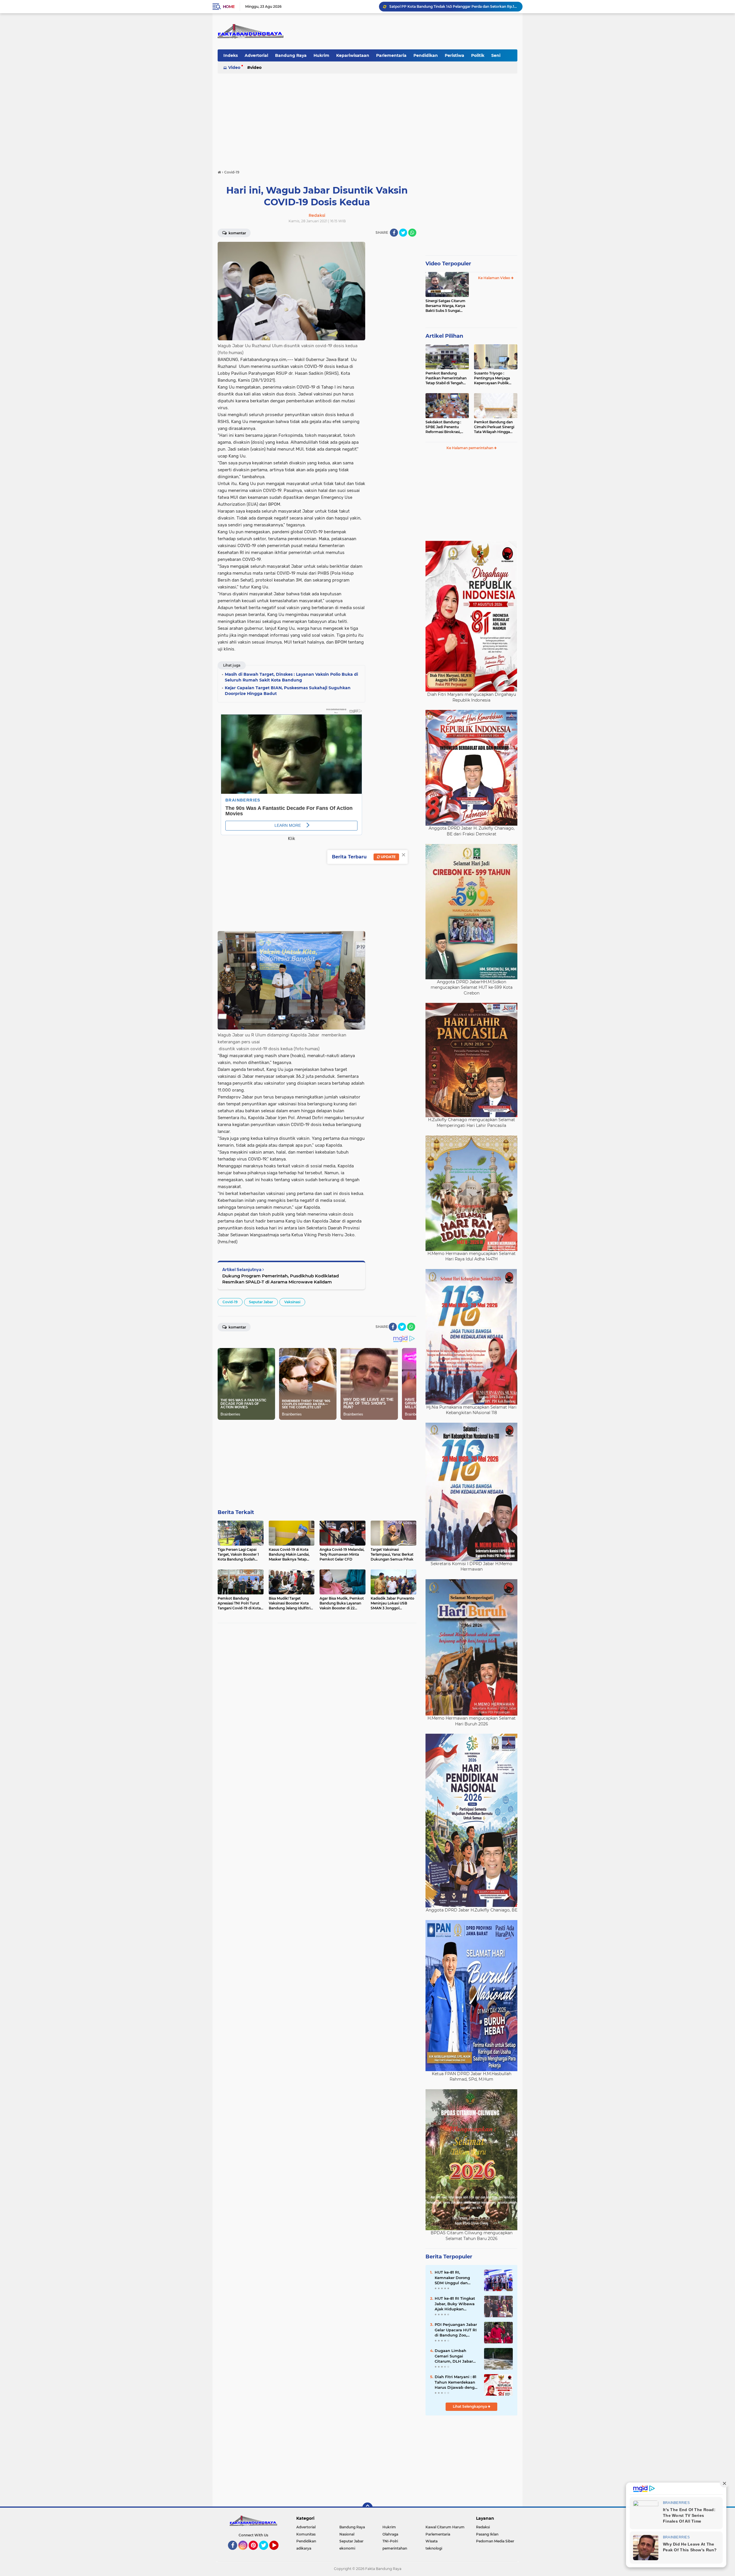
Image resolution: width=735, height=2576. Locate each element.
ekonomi (347, 2548)
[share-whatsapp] (412, 233)
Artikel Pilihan (444, 336)
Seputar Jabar (261, 1302)
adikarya (304, 2548)
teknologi (434, 2548)
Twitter (266, 2552)
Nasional (347, 2534)
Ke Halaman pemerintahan (470, 448)
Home (229, 7)
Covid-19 (230, 1302)
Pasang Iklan (487, 2534)
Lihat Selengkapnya (470, 2406)
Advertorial (256, 55)
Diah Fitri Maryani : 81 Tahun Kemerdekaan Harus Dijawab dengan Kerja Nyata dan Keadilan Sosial (457, 2382)
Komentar (237, 233)
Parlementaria (391, 55)
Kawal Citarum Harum (445, 2527)
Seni (496, 55)
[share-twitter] (403, 233)
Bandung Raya (291, 55)
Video (234, 67)
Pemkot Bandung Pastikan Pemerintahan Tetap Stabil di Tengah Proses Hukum (446, 378)
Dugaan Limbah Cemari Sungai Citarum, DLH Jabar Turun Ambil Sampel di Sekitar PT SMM (455, 2356)
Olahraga (390, 2534)
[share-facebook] (394, 233)
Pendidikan (426, 55)
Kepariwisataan (353, 55)
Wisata (432, 2541)
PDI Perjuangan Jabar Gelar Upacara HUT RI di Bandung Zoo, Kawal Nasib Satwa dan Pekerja (456, 2330)
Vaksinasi (292, 1302)
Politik (478, 55)
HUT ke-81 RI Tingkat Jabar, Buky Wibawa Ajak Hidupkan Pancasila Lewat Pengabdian (455, 2304)
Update (388, 857)
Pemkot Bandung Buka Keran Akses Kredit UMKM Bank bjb (441, 6)
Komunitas (306, 2534)
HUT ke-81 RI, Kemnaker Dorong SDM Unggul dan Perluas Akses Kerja (454, 2278)
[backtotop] (367, 2508)
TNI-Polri (390, 2541)
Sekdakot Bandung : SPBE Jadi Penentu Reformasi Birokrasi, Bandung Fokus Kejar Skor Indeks (444, 427)
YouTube (278, 2552)
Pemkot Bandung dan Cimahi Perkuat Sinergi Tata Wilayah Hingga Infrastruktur (494, 427)
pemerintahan (395, 2548)
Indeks (231, 55)
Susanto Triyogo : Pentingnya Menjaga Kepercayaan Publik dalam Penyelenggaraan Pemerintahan (495, 378)
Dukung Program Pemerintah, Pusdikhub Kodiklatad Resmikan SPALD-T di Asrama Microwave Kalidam (281, 1279)
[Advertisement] (367, 119)
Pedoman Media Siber (495, 2541)
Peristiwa (454, 55)
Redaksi (483, 2527)
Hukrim (321, 55)
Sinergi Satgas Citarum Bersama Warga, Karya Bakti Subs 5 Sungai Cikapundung (445, 306)
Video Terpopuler (448, 264)
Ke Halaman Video (495, 278)
